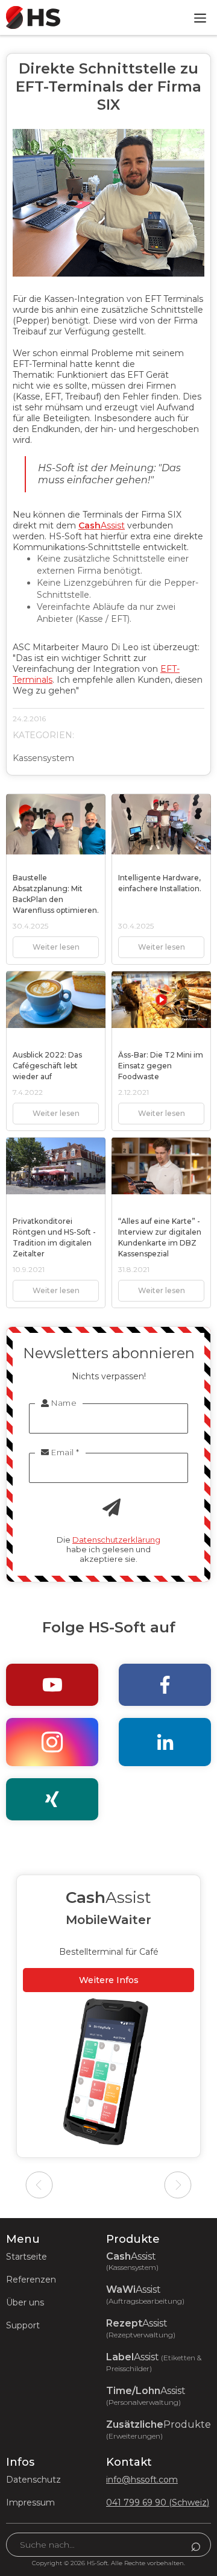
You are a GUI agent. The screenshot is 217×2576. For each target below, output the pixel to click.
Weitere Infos (97, 1980)
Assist (102, 525)
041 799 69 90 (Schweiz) (158, 2502)
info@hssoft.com (142, 2480)
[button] (200, 17)
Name (59, 1403)
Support (23, 2325)
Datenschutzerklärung (116, 1540)
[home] (30, 17)
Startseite (27, 2257)
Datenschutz (33, 2480)
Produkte (159, 2430)
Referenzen (31, 2280)
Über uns (25, 2302)
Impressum (30, 2502)
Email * (60, 1452)
